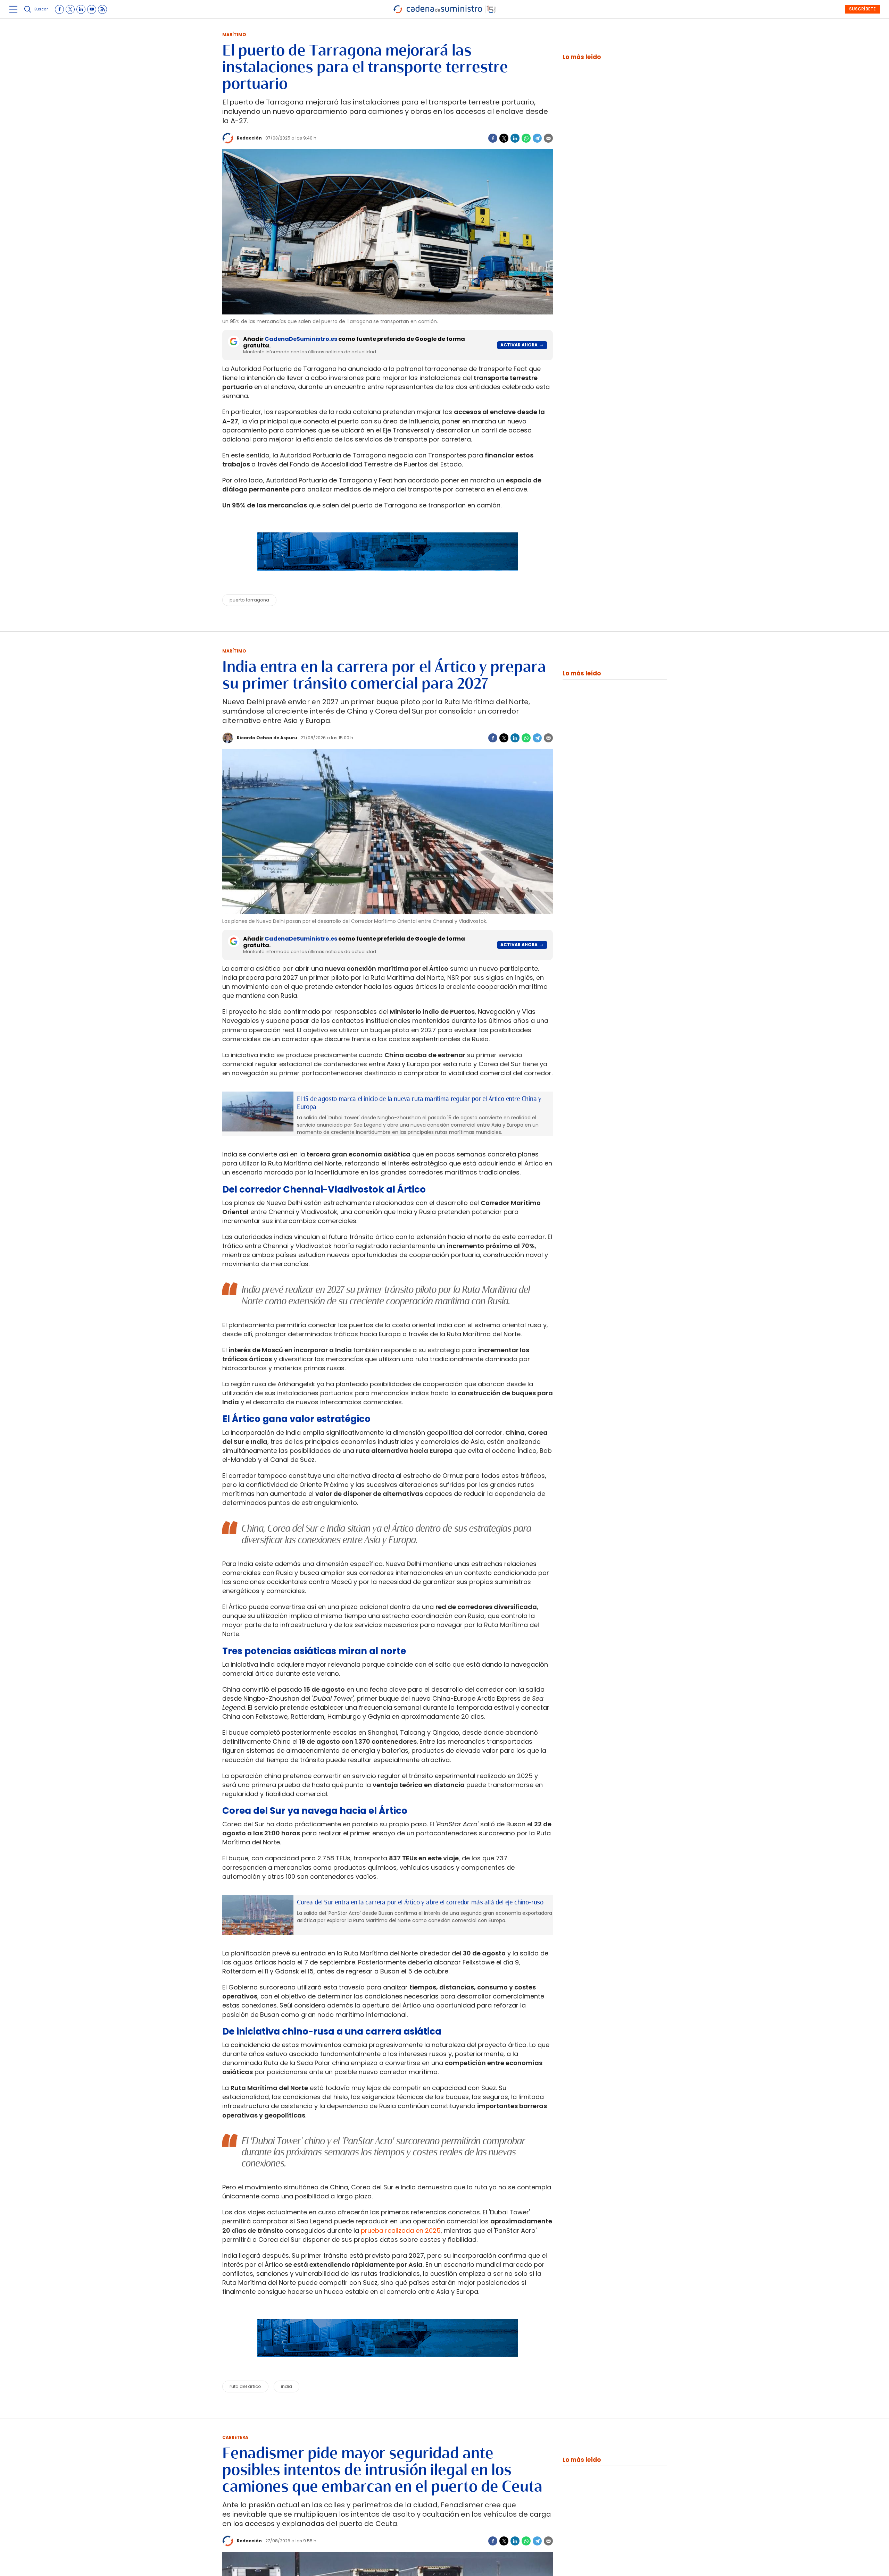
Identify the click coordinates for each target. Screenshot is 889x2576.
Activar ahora (519, 345)
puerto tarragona (249, 600)
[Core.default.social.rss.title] (102, 9)
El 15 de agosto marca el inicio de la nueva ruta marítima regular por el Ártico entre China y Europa (419, 1103)
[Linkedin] (515, 138)
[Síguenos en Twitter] (70, 9)
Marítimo (234, 35)
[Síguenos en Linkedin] (81, 9)
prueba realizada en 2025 (401, 2230)
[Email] (548, 138)
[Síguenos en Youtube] (92, 9)
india (286, 2386)
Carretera (235, 2437)
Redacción (249, 138)
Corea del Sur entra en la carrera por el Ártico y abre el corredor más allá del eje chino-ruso (420, 1902)
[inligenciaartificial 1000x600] (258, 1112)
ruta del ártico (245, 2386)
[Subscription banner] (388, 577)
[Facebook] (493, 138)
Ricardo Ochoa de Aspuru (267, 738)
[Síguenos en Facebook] (59, 9)
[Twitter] (504, 138)
